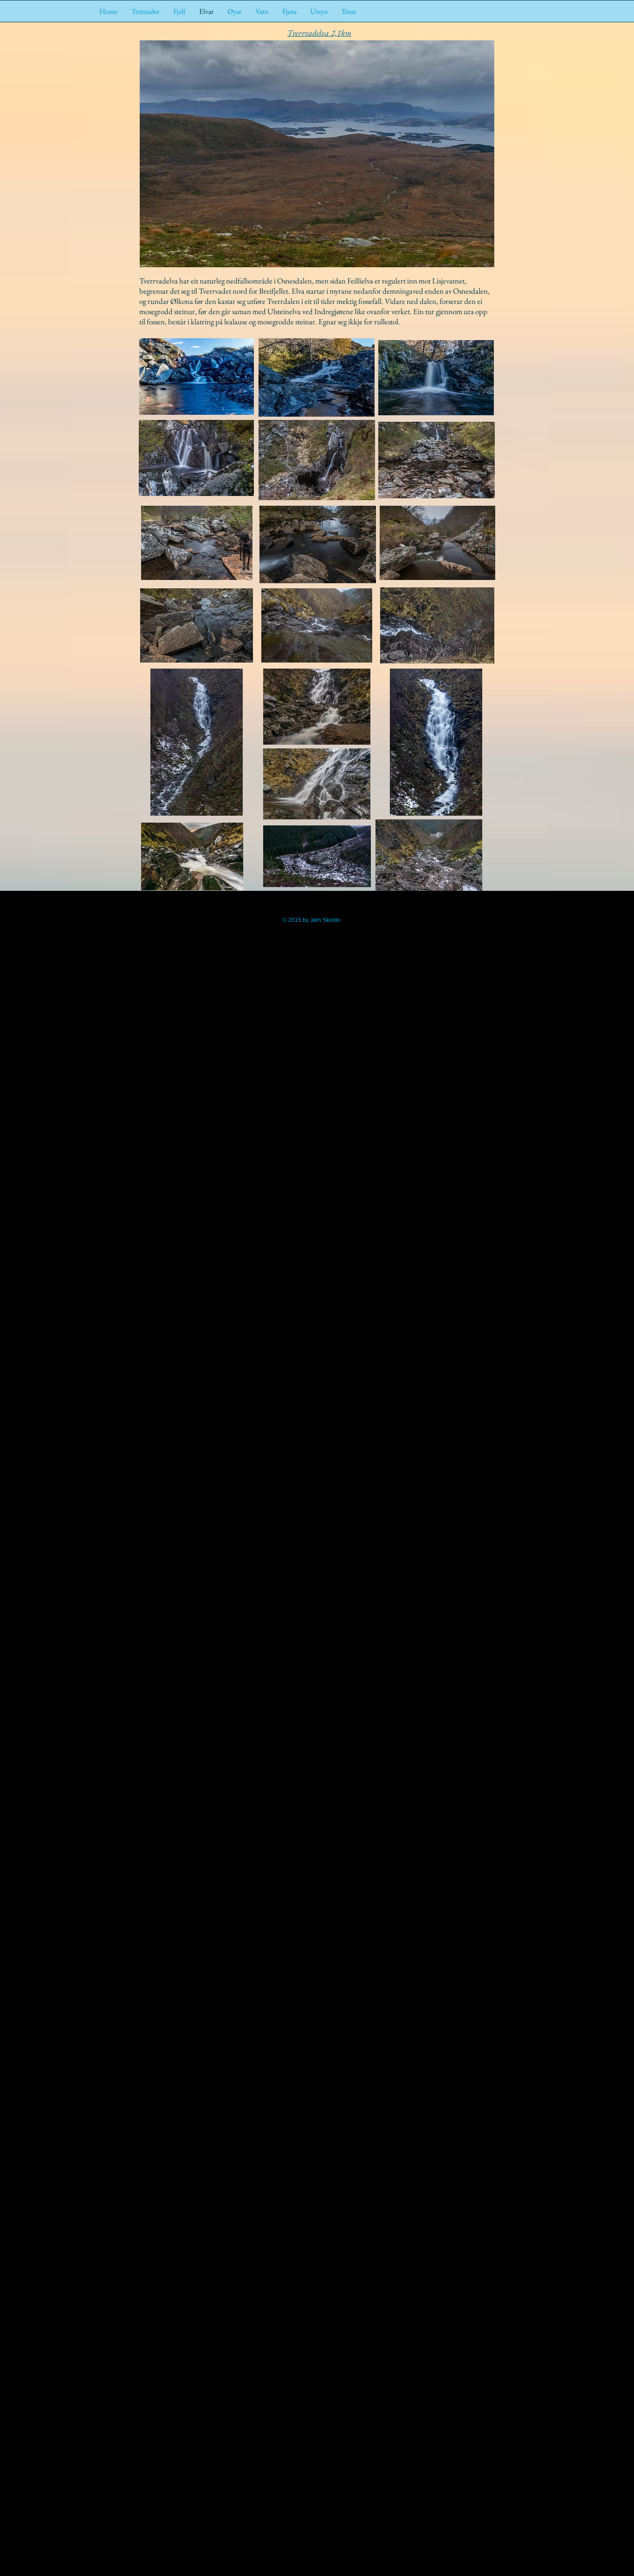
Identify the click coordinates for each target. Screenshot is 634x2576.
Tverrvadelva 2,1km (319, 33)
